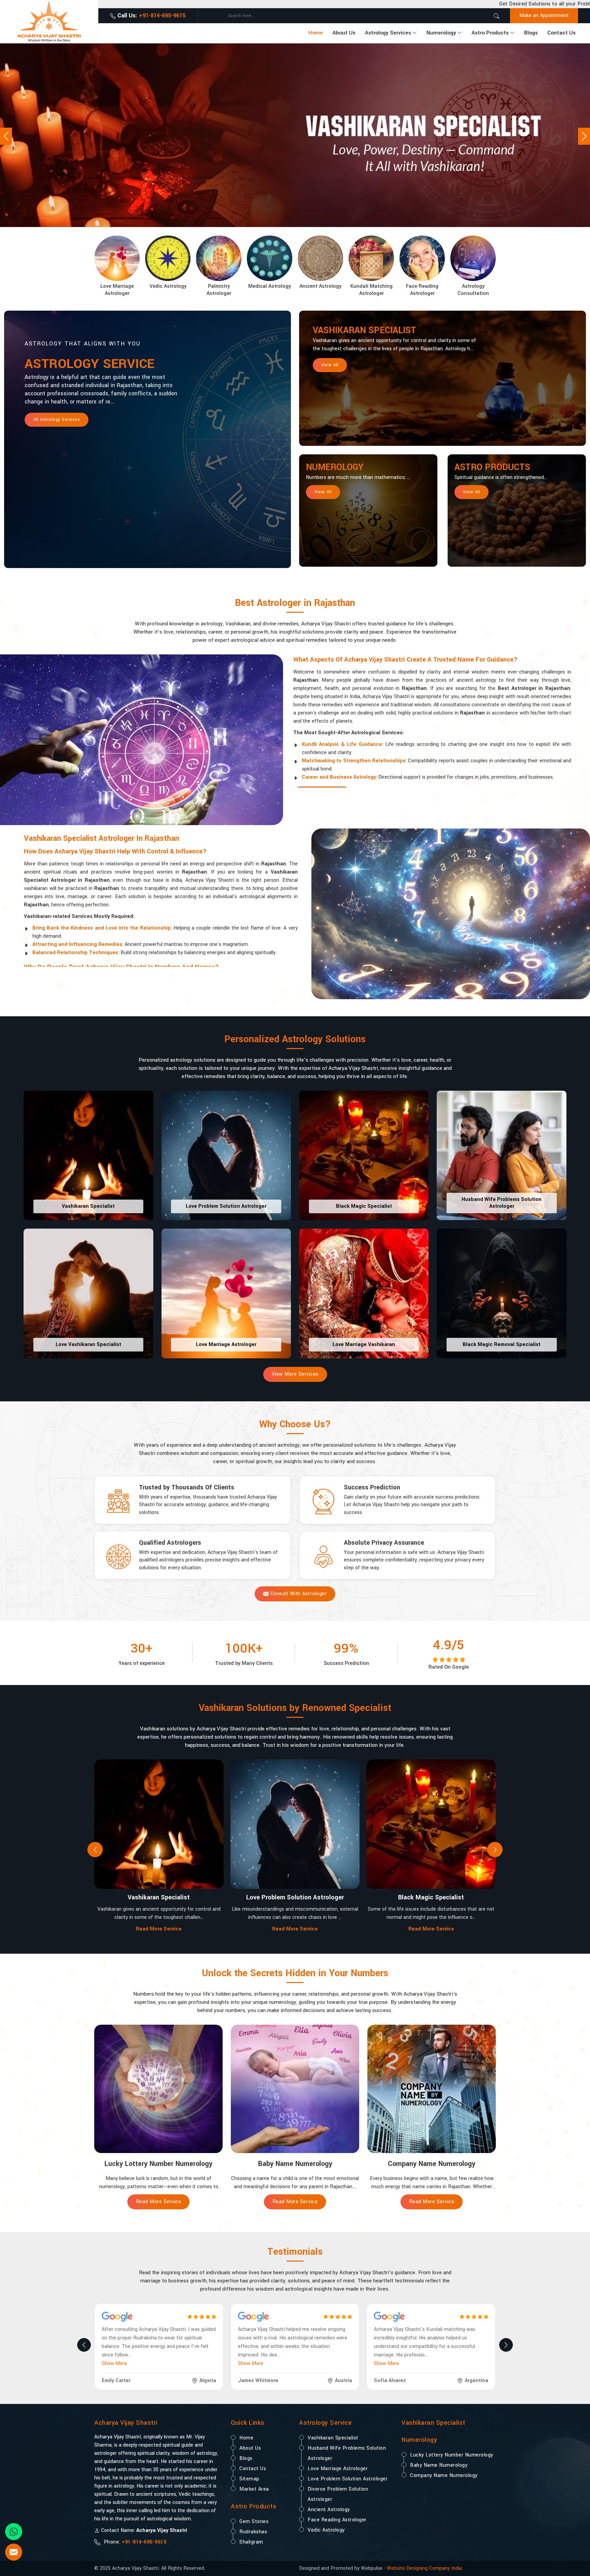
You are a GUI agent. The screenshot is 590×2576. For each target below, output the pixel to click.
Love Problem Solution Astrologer (348, 2479)
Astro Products (490, 33)
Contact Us (561, 33)
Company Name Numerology (444, 2475)
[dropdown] (415, 33)
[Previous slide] (95, 1850)
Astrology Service (89, 364)
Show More (114, 2363)
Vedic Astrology (326, 2530)
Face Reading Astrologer (337, 2520)
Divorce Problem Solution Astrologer (338, 2494)
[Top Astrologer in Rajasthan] (295, 135)
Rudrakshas (253, 2532)
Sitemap (249, 2479)
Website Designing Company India (424, 2568)
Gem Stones (254, 2522)
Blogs (531, 33)
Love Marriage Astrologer (338, 2469)
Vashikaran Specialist (364, 330)
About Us (344, 33)
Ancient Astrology (329, 2510)
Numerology (441, 33)
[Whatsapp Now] (14, 2532)
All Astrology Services (57, 420)
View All (330, 365)
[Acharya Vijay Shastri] (49, 21)
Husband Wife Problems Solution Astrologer (347, 2453)
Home (316, 33)
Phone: (134, 2542)
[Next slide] (495, 1850)
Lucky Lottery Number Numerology (452, 2455)
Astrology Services (388, 33)
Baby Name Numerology (439, 2465)
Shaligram (251, 2542)
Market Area (254, 2489)
